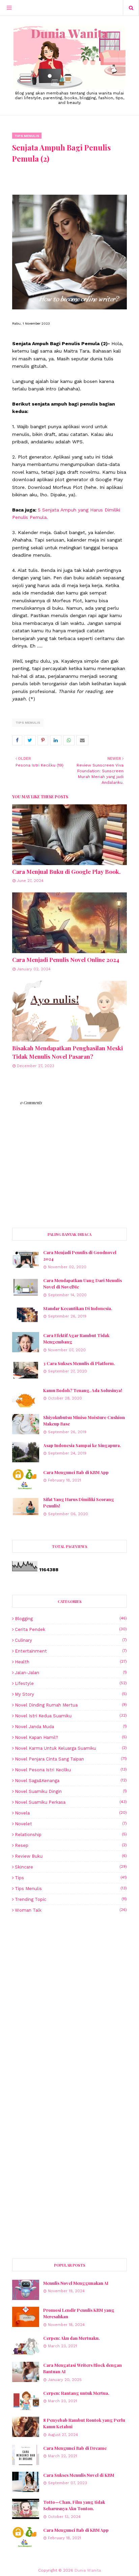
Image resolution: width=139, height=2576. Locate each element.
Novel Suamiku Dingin (71, 1791)
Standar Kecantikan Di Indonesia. (78, 1308)
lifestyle (71, 1683)
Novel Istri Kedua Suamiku (71, 1716)
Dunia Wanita (88, 2570)
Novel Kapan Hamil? (71, 1737)
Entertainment (71, 1651)
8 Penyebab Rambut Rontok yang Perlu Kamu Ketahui (84, 2423)
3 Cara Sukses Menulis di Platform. (79, 1363)
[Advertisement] (69, 2005)
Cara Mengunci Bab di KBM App (76, 1472)
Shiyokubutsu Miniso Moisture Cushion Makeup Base (84, 1421)
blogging (71, 1619)
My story (71, 1694)
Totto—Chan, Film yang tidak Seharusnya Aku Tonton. (74, 2505)
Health (71, 1662)
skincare (71, 1867)
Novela (71, 1813)
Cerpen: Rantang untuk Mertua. (76, 2393)
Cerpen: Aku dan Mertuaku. (72, 2338)
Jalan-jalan (71, 1673)
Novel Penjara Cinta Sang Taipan (71, 1759)
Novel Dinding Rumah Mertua (71, 1705)
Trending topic (71, 1899)
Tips (71, 1878)
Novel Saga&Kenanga (71, 1781)
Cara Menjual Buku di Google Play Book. (66, 871)
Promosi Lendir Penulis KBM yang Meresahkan (79, 2313)
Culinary (71, 1640)
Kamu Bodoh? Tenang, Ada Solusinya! (83, 1390)
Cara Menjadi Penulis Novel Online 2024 (66, 960)
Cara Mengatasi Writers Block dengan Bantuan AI (82, 2368)
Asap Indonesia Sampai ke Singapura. (82, 1445)
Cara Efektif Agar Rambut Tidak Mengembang (76, 1339)
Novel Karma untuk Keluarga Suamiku (71, 1748)
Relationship (71, 1835)
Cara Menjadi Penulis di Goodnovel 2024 (80, 1256)
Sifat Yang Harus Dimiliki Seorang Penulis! (79, 1503)
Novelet (71, 1824)
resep (71, 1845)
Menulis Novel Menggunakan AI (76, 2283)
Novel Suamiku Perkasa (71, 1802)
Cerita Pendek (71, 1629)
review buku (71, 1856)
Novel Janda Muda (71, 1727)
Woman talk (71, 1910)
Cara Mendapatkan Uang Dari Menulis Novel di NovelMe (82, 1284)
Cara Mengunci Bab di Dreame (75, 2448)
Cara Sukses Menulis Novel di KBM (79, 2475)
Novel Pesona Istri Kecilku (71, 1770)
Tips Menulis (28, 723)
